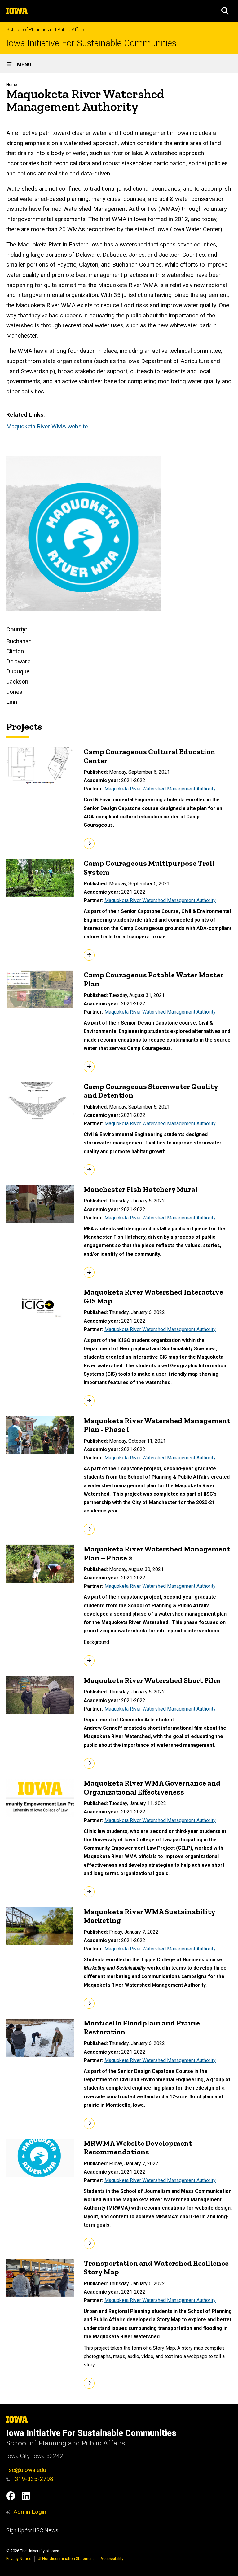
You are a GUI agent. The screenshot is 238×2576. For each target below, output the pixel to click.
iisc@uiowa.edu (26, 2470)
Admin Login (30, 2512)
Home (12, 84)
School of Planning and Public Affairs (46, 30)
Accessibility (112, 2558)
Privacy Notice (19, 2558)
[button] (225, 11)
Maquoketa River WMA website (47, 426)
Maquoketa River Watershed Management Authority (160, 789)
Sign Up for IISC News (32, 2530)
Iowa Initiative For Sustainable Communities (91, 43)
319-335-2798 (33, 2479)
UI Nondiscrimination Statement (66, 2558)
